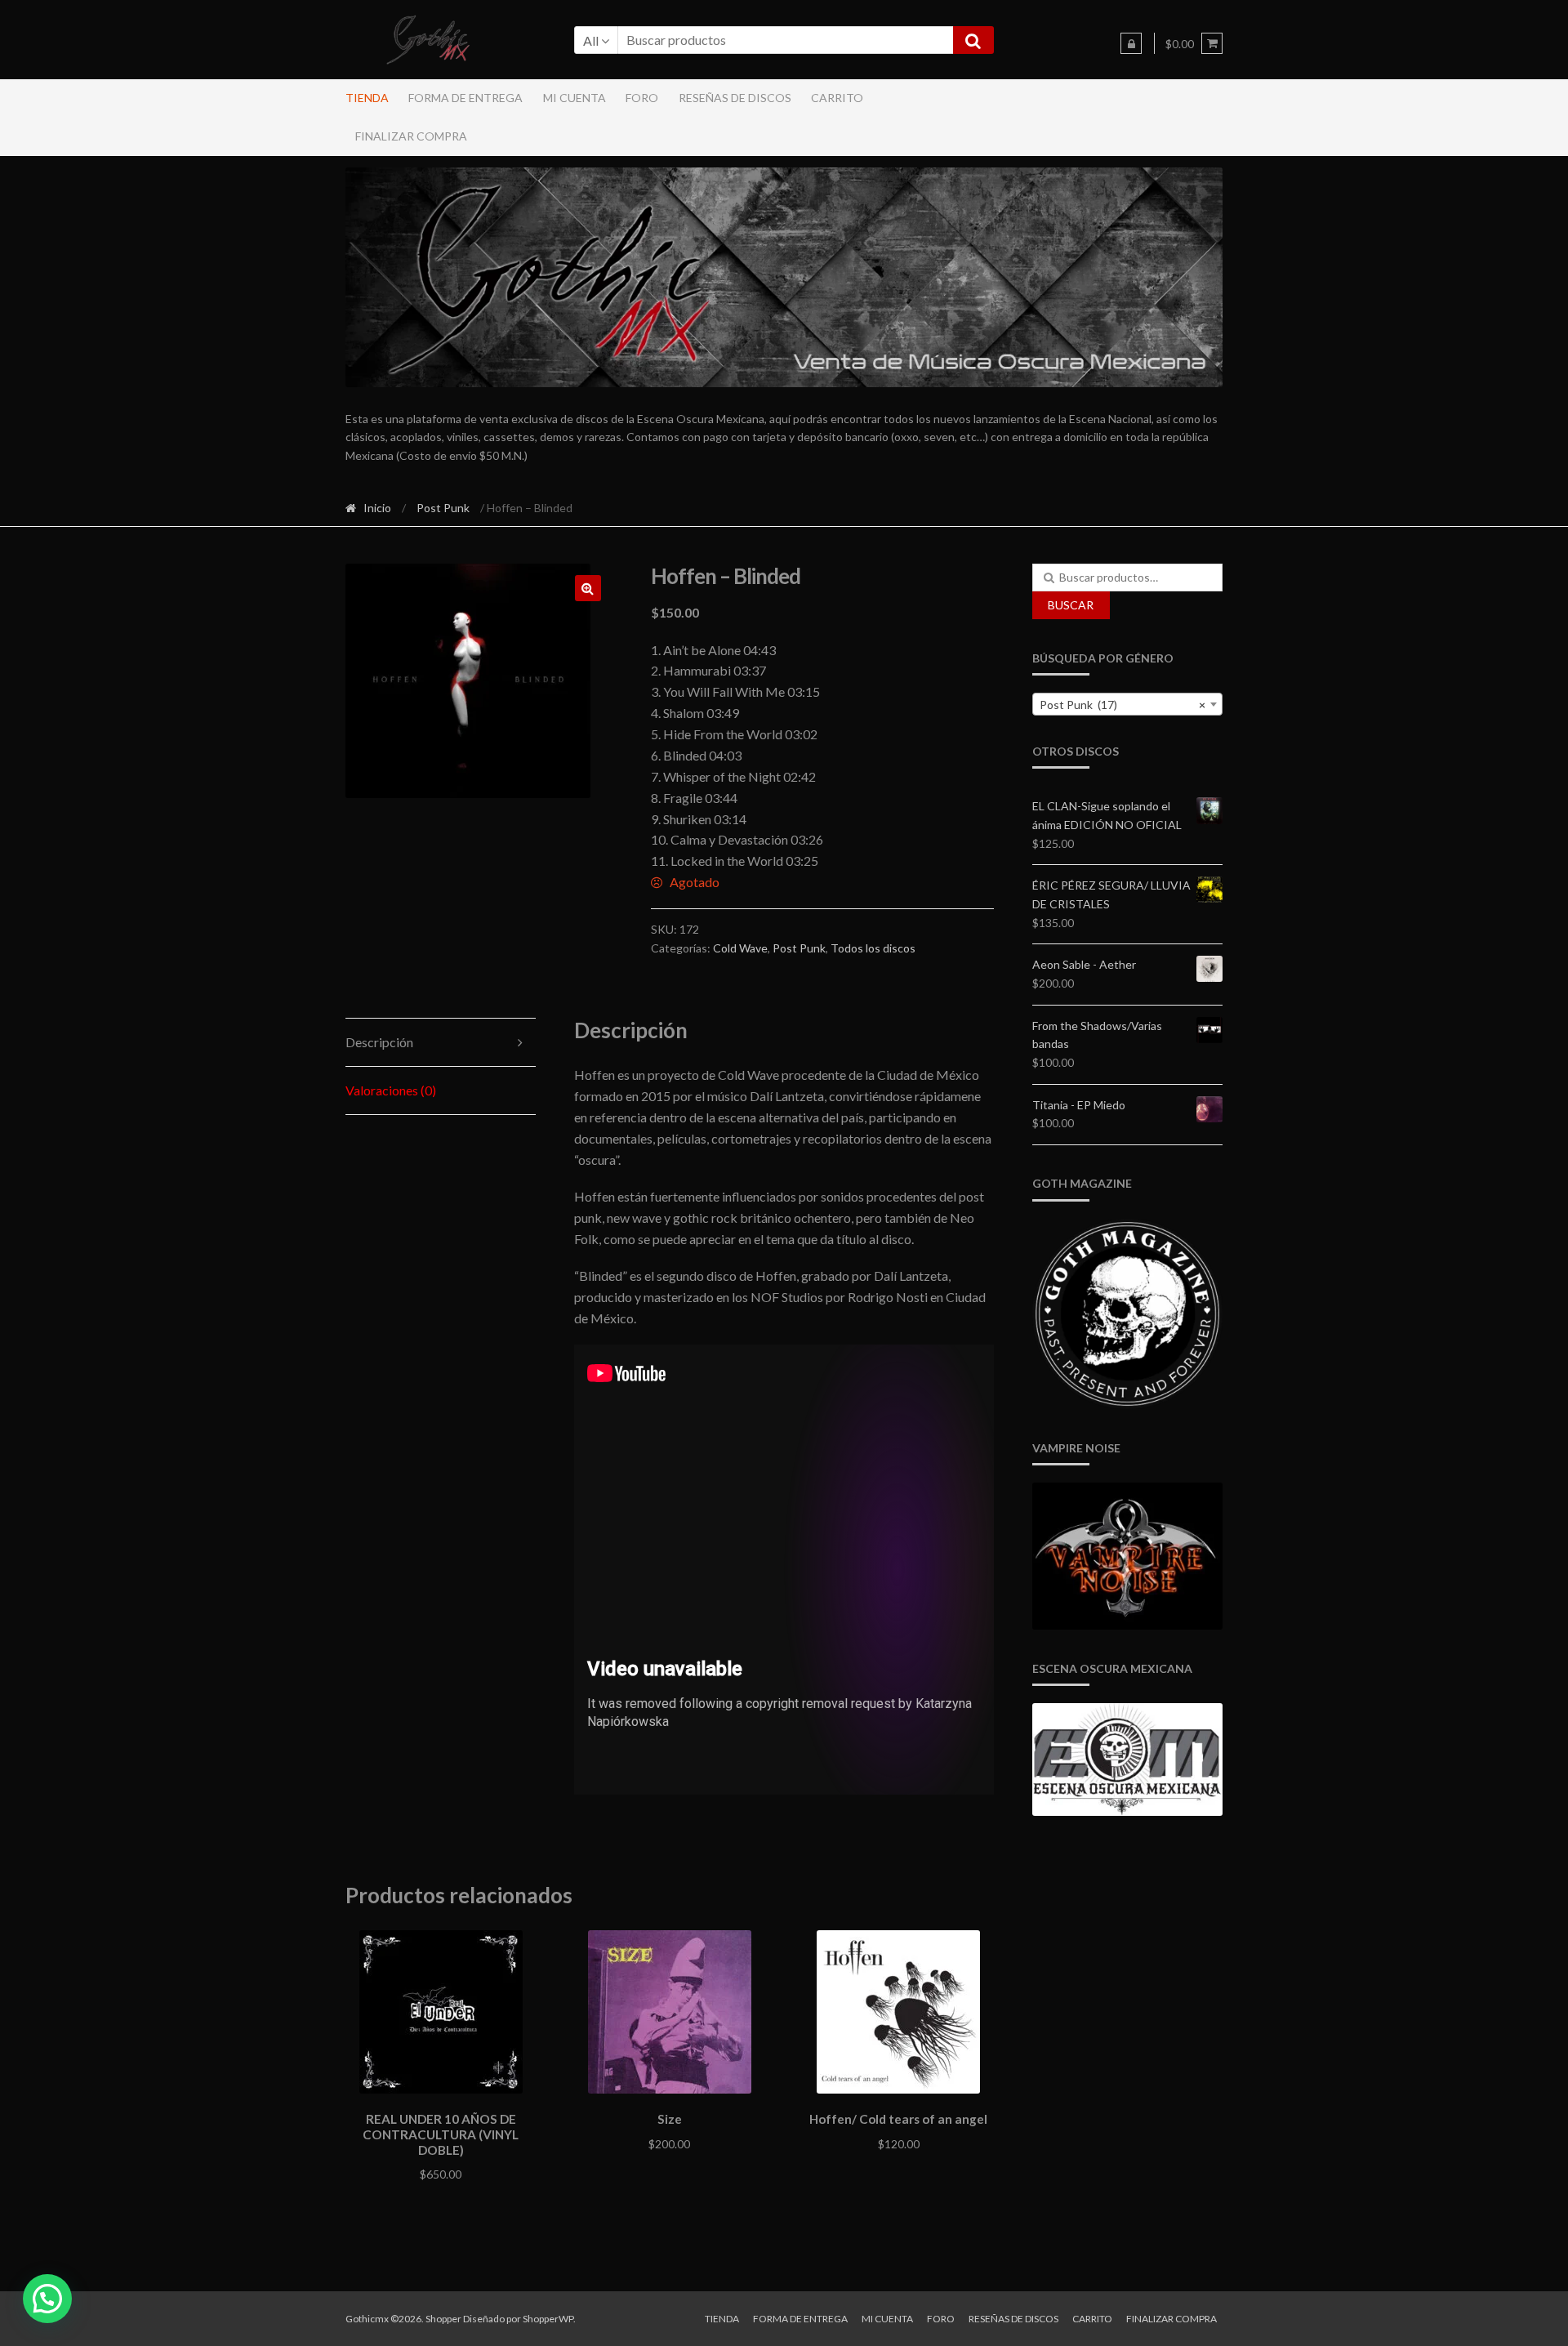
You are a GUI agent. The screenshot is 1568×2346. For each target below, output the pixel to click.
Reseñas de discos (735, 98)
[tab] (441, 1043)
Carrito (837, 98)
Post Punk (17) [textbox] (1123, 705)
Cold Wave (740, 948)
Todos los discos (873, 948)
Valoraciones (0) (391, 1090)
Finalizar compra (411, 136)
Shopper (443, 2319)
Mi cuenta (575, 98)
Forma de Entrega (465, 98)
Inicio (377, 508)
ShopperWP (548, 2319)
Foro (642, 98)
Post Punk (443, 508)
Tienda (367, 98)
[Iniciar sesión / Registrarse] (1131, 43)
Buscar (1071, 605)
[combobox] (1128, 704)
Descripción (379, 1042)
